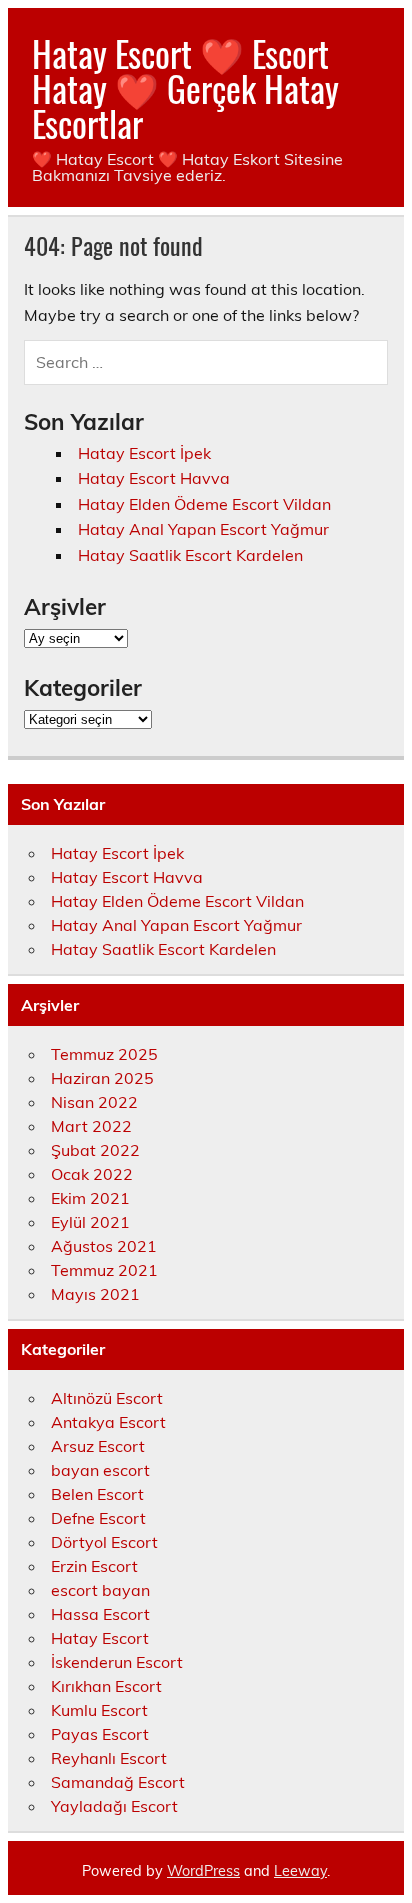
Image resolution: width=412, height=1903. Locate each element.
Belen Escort (97, 1494)
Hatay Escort (100, 1638)
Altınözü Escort (107, 1398)
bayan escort (100, 1470)
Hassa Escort (100, 1614)
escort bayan (100, 1590)
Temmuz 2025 (104, 1054)
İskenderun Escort (117, 1662)
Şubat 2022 (95, 1150)
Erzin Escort (94, 1566)
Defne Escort (98, 1518)
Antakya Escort (108, 1422)
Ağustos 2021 (104, 1246)
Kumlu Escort (99, 1710)
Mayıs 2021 (95, 1294)
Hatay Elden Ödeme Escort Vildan (204, 504)
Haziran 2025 (102, 1078)
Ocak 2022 (92, 1174)
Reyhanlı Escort (109, 1758)
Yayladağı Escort (114, 1806)
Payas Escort (100, 1734)
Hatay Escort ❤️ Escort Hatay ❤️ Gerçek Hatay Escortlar (185, 88)
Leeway (300, 1871)
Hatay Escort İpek (144, 453)
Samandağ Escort (118, 1782)
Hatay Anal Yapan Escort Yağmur (203, 529)
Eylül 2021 (90, 1222)
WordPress (203, 1871)
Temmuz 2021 (104, 1270)
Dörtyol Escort (104, 1542)
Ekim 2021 (90, 1198)
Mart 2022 (91, 1126)
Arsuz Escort (98, 1446)
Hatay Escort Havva (154, 478)
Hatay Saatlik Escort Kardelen (190, 555)
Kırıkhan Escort (106, 1686)
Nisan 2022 (94, 1102)
